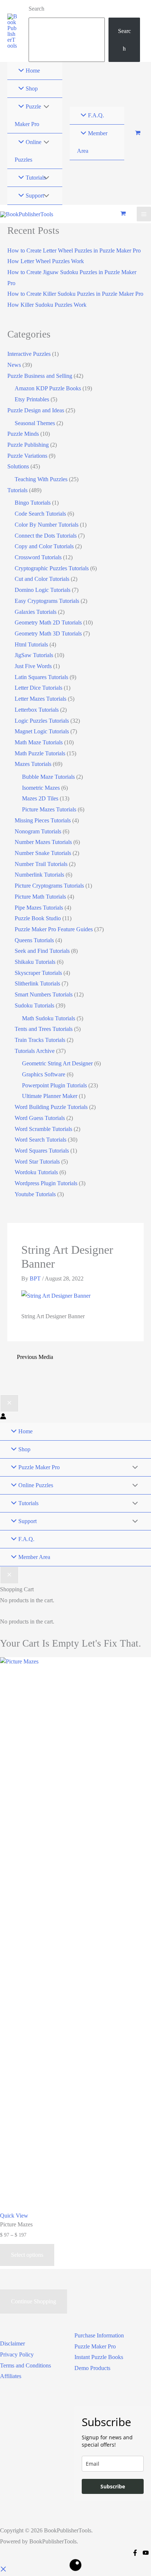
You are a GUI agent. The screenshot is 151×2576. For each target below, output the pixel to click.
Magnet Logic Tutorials (42, 731)
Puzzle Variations (27, 456)
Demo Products (92, 2368)
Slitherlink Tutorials (37, 983)
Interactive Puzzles (29, 354)
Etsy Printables (32, 399)
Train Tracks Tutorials (40, 1040)
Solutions (18, 466)
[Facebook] (135, 2553)
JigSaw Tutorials (34, 655)
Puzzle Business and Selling (40, 376)
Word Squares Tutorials (42, 1151)
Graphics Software (44, 1074)
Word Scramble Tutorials (43, 1129)
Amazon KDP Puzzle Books (48, 388)
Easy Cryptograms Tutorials (47, 601)
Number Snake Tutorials (43, 853)
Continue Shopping (34, 2301)
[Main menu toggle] (144, 214)
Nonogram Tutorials (38, 831)
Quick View (14, 2216)
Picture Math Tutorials (40, 897)
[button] (3, 2570)
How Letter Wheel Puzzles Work (46, 261)
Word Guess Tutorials (40, 1118)
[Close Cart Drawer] (9, 1575)
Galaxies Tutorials (36, 612)
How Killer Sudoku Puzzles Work (47, 305)
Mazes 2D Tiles (40, 798)
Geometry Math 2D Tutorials (48, 622)
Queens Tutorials (34, 940)
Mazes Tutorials (33, 764)
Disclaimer (12, 2343)
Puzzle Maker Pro (95, 2346)
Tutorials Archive (35, 1051)
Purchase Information (99, 2335)
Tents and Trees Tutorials (44, 1029)
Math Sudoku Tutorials (49, 1018)
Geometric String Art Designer (57, 1063)
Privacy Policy (17, 2354)
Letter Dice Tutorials (38, 688)
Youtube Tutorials (35, 1194)
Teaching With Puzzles (41, 479)
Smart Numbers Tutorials (44, 994)
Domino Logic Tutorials (43, 590)
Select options (27, 2255)
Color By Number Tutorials (47, 525)
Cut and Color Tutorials (42, 579)
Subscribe (113, 2486)
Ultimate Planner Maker (50, 1096)
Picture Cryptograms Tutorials (49, 886)
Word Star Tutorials (37, 1162)
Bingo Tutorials (33, 503)
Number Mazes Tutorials (43, 842)
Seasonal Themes (35, 423)
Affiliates (11, 2376)
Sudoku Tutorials (34, 1005)
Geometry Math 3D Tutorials (48, 633)
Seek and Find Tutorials (42, 951)
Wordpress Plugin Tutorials (46, 1183)
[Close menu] (9, 1403)
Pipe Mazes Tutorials (39, 908)
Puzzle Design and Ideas (36, 410)
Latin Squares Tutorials (41, 677)
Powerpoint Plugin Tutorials (54, 1085)
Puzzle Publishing (28, 445)
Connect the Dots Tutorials (46, 536)
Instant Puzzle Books (99, 2357)
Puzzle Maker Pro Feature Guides (54, 929)
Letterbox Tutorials (37, 710)
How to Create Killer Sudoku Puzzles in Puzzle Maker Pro (75, 294)
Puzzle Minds (23, 434)
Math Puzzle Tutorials (40, 753)
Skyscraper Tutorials (38, 973)
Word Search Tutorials (40, 1140)
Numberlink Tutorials (39, 875)
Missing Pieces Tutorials (43, 820)
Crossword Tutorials (38, 557)
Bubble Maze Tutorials (48, 777)
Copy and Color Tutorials (44, 546)
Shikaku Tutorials (35, 962)
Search (36, 9)
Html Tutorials (31, 644)
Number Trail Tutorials (41, 864)
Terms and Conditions (25, 2365)
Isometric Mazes (41, 788)
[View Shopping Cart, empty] (138, 134)
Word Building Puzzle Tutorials (51, 1107)
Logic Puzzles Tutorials (42, 721)
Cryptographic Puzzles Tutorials (52, 568)
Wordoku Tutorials (36, 1172)
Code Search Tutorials (40, 514)
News (14, 365)
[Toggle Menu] (44, 107)
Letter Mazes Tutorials (40, 699)
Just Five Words (33, 666)
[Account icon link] (3, 1417)
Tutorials (17, 490)
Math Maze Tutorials (39, 742)
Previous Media (35, 1357)
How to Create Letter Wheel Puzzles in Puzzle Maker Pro (74, 250)
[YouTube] (146, 2553)
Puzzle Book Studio (38, 918)
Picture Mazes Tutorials (49, 809)
